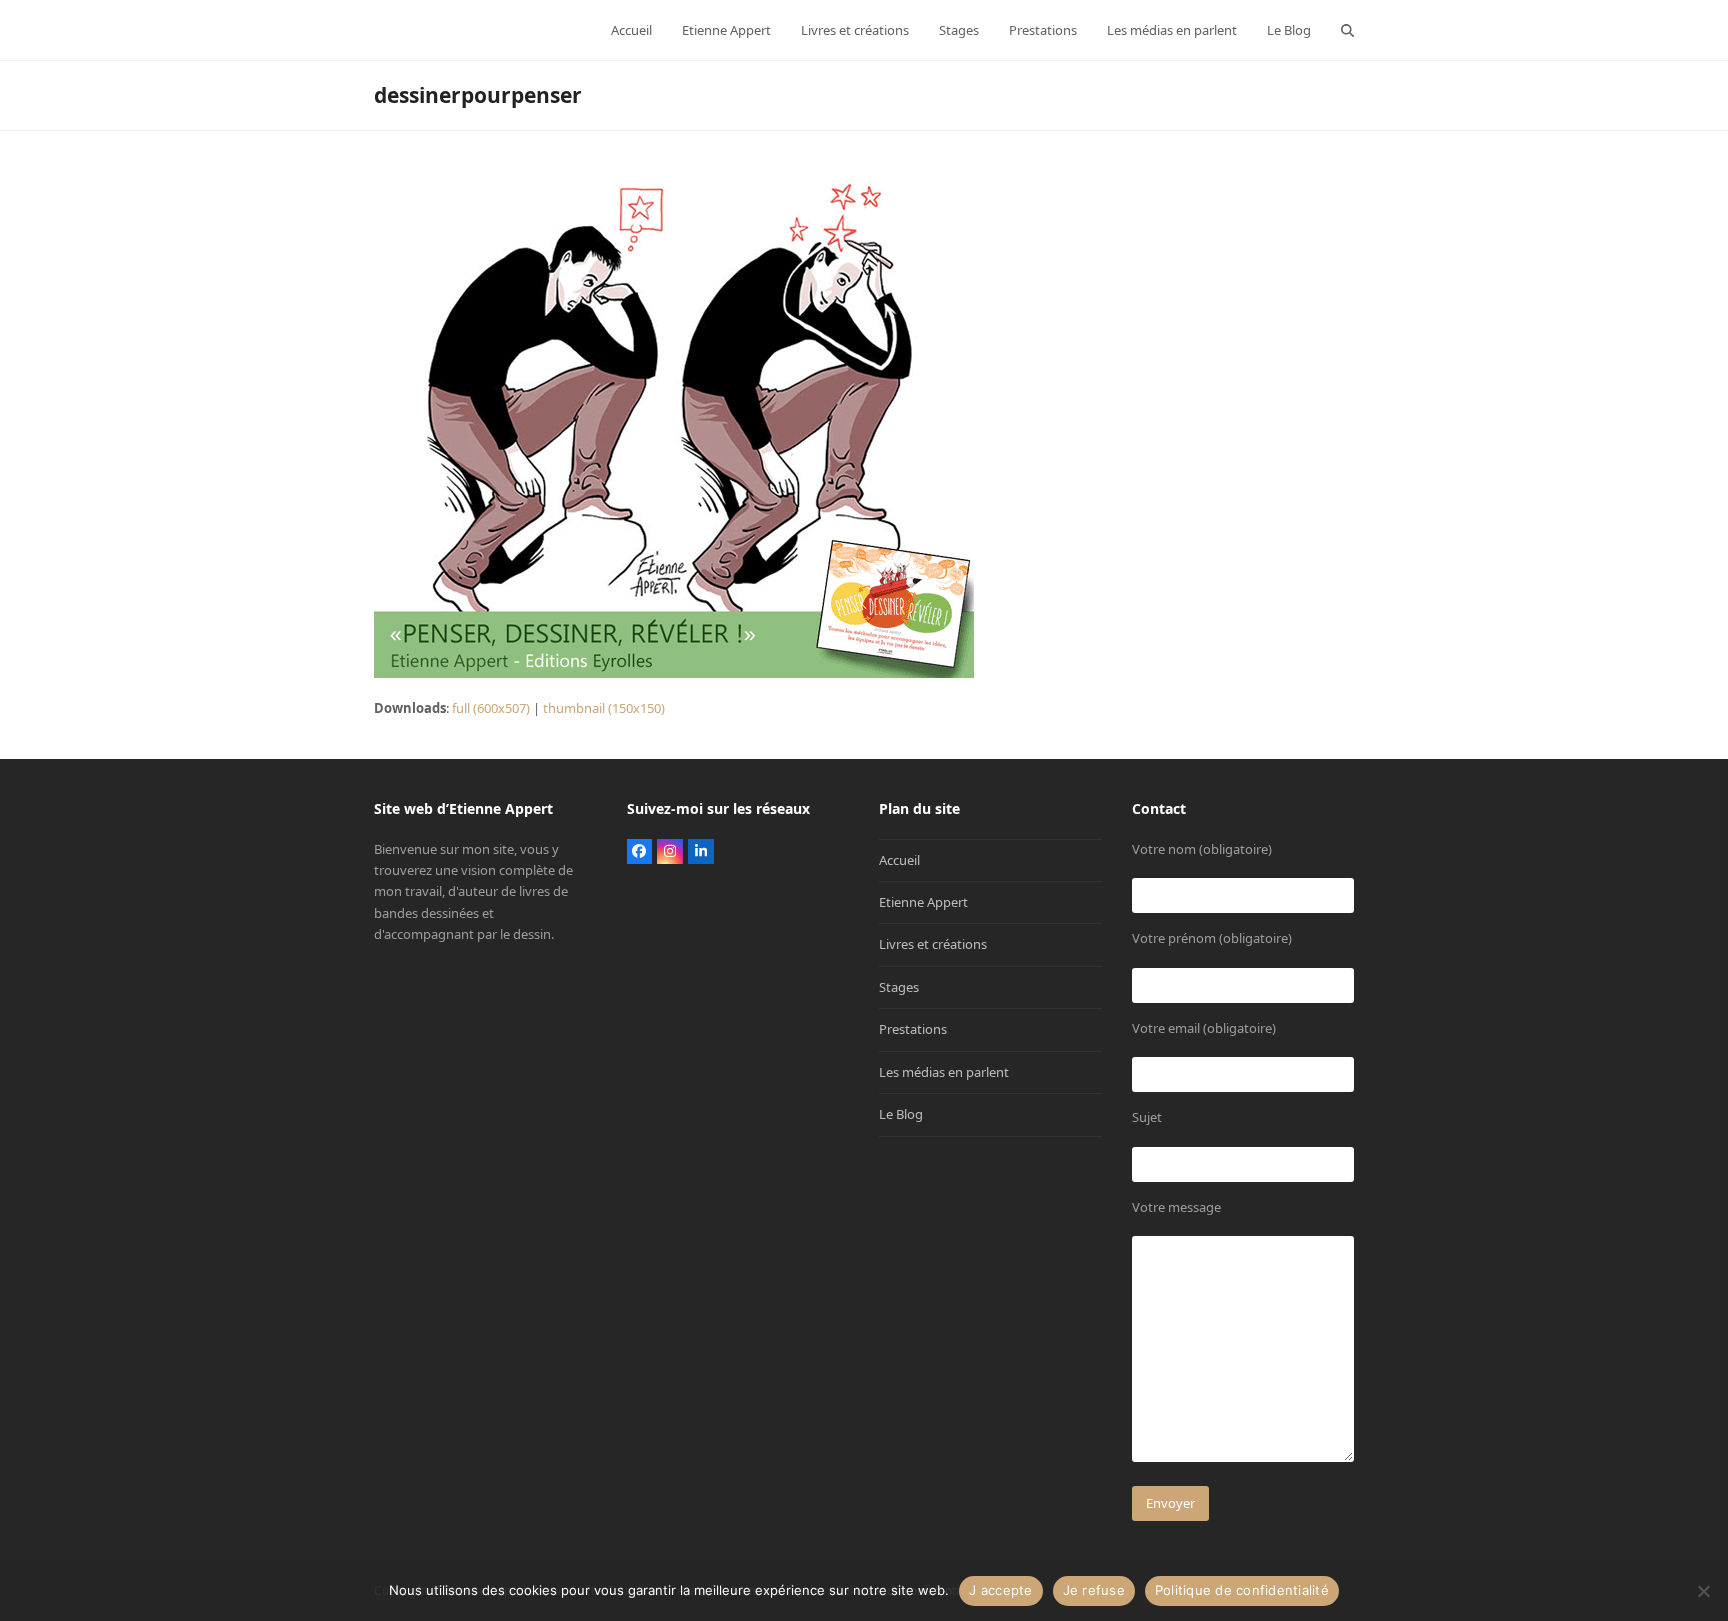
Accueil (899, 860)
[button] (1347, 30)
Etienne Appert (923, 902)
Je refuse (1094, 1590)
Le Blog (901, 1114)
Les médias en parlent (944, 1072)
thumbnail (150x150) (604, 708)
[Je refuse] (1703, 1591)
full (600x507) (491, 708)
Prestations (913, 1029)
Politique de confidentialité (1242, 1590)
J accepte (1000, 1590)
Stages (899, 987)
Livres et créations (933, 944)
